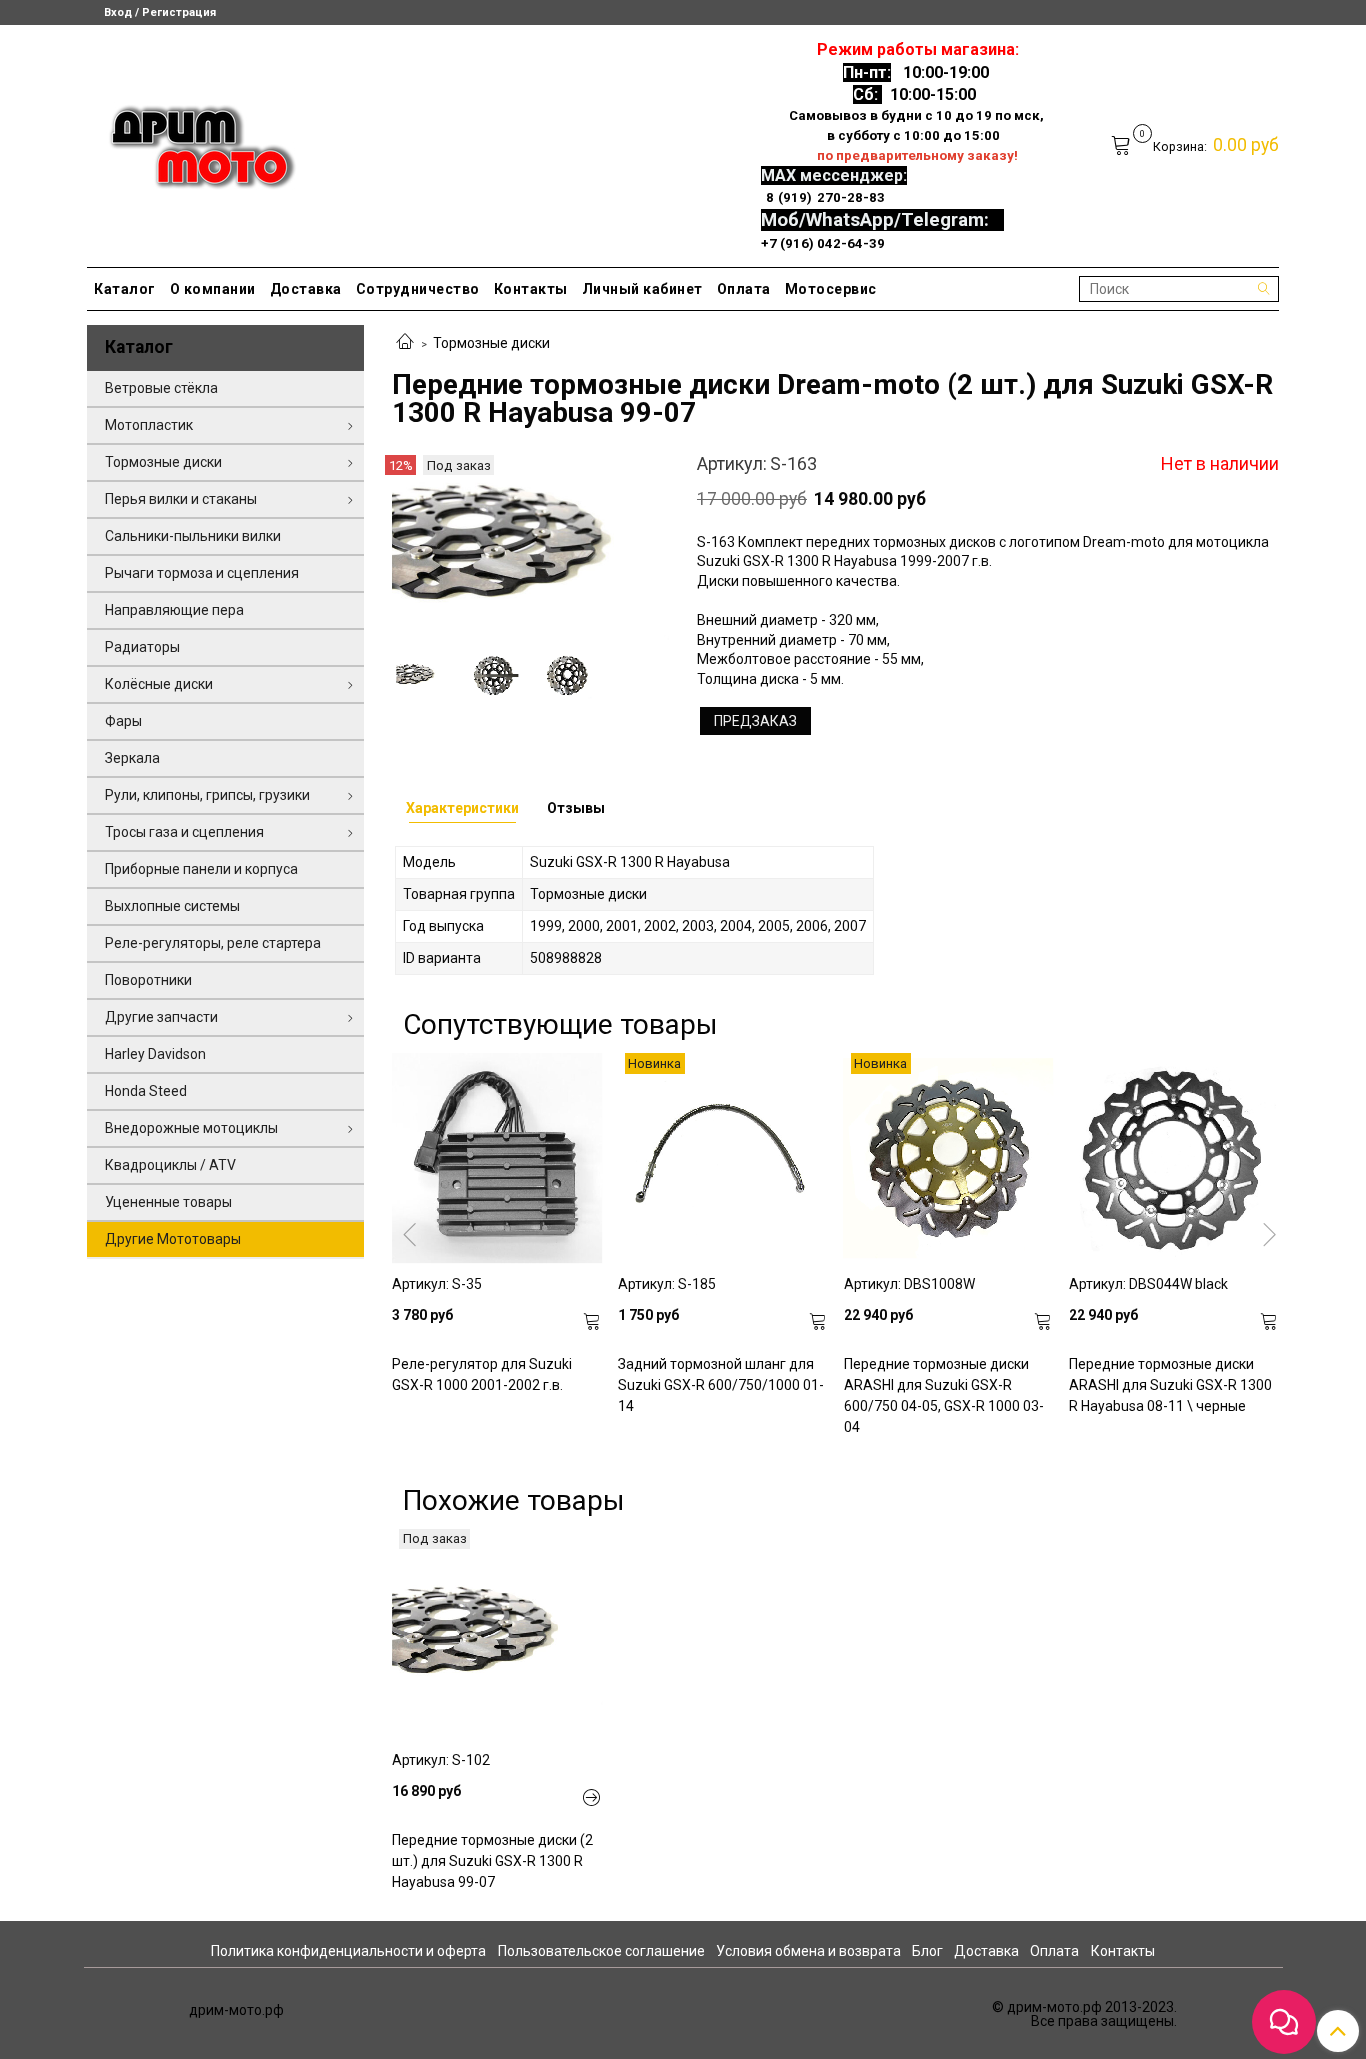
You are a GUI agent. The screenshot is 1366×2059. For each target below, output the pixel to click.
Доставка (306, 289)
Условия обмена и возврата (808, 1951)
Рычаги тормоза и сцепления (202, 573)
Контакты (531, 289)
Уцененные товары (168, 1202)
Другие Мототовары (173, 1239)
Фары (123, 721)
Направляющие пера (174, 610)
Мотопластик (149, 425)
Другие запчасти (161, 1017)
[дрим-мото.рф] (193, 141)
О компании (213, 289)
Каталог (125, 289)
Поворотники (148, 980)
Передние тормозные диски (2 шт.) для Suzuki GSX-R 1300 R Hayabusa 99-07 (492, 1861)
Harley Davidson (155, 1054)
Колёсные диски (159, 684)
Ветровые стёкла (161, 388)
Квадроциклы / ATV (170, 1165)
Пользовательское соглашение (601, 1951)
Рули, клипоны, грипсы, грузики (207, 795)
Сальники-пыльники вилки (193, 536)
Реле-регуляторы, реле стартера (213, 943)
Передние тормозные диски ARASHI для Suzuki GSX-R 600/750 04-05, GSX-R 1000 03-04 (944, 1395)
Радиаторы (142, 647)
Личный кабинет (642, 289)
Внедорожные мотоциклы (191, 1128)
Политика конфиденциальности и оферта (348, 1951)
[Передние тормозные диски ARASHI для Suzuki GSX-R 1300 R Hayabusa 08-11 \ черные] (1174, 1158)
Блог (927, 1951)
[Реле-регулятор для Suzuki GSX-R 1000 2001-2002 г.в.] (497, 1158)
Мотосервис (831, 289)
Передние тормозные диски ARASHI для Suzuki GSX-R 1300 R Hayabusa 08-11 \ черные (1170, 1385)
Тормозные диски (491, 343)
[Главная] (405, 343)
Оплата (744, 289)
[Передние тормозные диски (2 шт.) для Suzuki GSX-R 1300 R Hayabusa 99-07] (497, 1634)
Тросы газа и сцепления (184, 832)
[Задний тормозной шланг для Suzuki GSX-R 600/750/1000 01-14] (723, 1158)
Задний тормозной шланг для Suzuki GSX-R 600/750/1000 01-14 (721, 1385)
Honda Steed (146, 1091)
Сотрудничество (418, 289)
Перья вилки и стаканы (181, 499)
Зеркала (132, 758)
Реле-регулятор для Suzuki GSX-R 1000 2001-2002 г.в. (482, 1374)
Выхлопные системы (172, 906)
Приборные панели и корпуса (201, 869)
